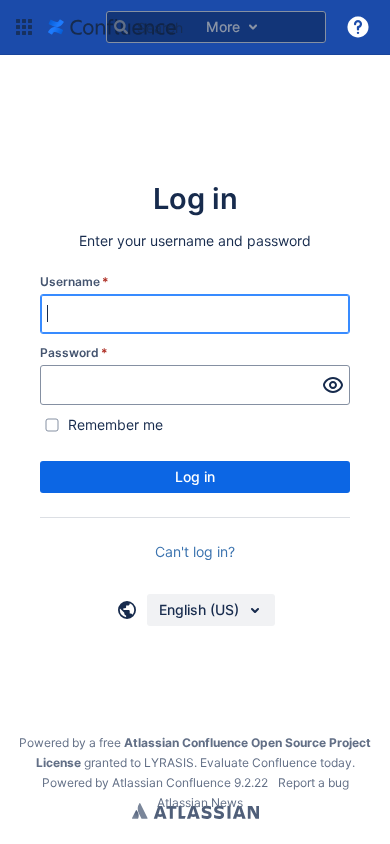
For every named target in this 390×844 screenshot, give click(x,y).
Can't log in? (195, 551)
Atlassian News (200, 802)
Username (74, 281)
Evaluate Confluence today (276, 762)
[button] (24, 27)
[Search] (121, 27)
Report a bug (313, 782)
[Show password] (333, 385)
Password (74, 352)
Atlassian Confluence (171, 782)
